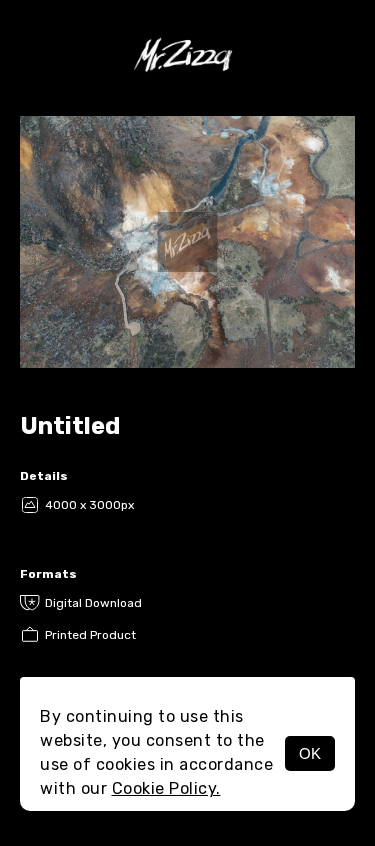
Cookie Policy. (166, 788)
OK (310, 753)
